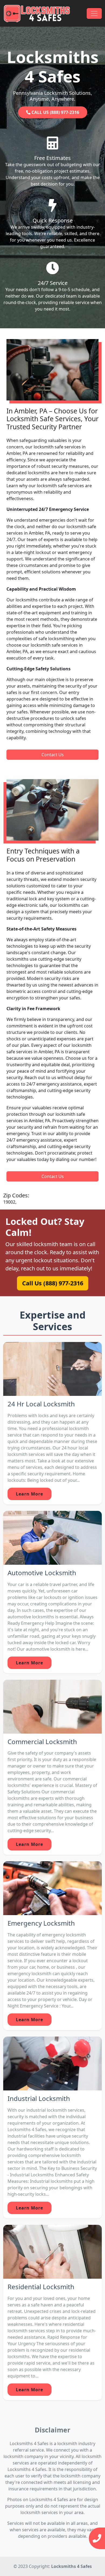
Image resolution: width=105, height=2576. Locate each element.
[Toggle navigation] (94, 13)
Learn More (29, 1494)
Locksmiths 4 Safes (71, 2566)
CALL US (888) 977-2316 (55, 112)
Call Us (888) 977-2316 (52, 1283)
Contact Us (53, 755)
